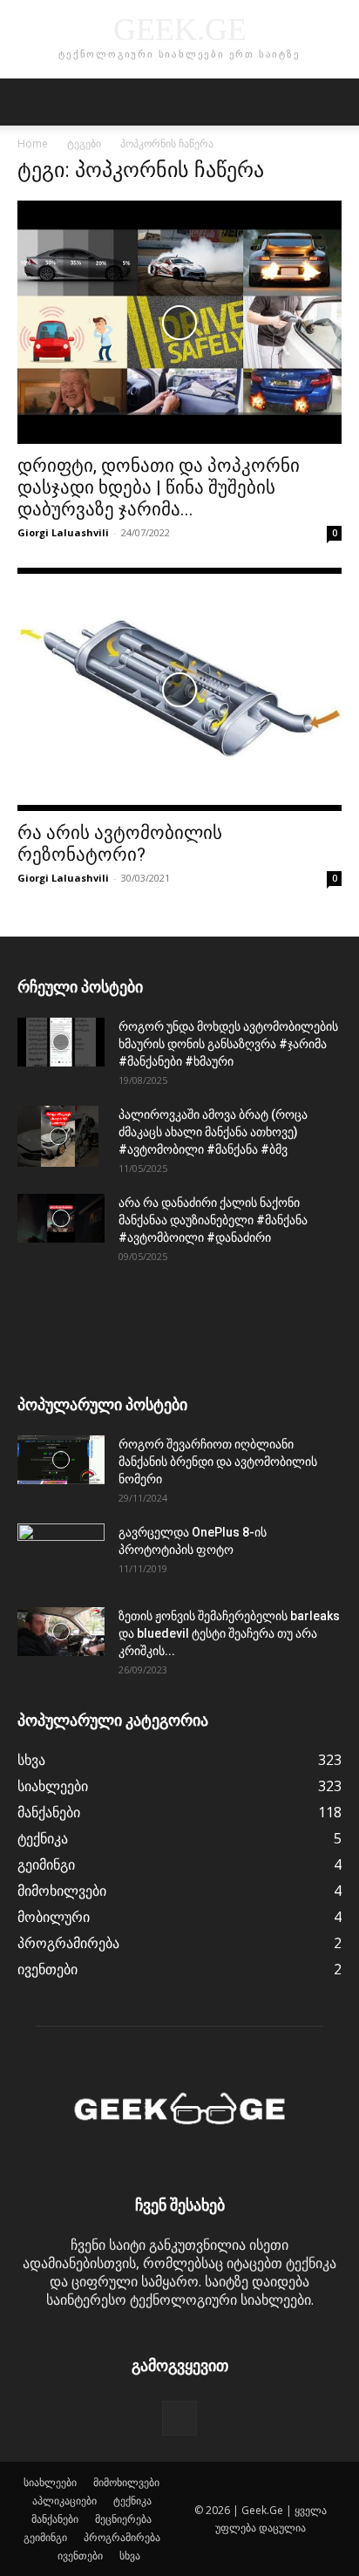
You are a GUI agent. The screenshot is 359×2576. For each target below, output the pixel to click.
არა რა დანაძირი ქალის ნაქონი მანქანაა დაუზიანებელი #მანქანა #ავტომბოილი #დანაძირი (213, 1220)
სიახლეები (50, 2482)
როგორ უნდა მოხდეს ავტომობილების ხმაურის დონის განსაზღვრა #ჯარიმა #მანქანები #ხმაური (228, 1044)
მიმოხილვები (126, 2482)
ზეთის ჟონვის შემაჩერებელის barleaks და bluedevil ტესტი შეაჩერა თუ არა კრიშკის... (229, 1633)
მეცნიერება (123, 2519)
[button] (30, 102)
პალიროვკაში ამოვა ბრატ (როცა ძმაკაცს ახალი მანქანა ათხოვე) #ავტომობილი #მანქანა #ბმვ (213, 1132)
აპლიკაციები (64, 2501)
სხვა (130, 2556)
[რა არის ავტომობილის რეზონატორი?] (179, 689)
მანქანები (55, 2519)
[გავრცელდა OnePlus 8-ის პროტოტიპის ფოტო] (61, 1554)
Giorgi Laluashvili (63, 532)
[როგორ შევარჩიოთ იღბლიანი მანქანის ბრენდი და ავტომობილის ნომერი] (61, 1460)
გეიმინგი (45, 2537)
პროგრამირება (122, 2537)
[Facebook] (179, 2418)
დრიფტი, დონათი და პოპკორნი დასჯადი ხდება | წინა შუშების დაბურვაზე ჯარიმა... (159, 487)
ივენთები (80, 2556)
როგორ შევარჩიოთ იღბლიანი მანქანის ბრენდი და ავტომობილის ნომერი (218, 1462)
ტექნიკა (132, 2501)
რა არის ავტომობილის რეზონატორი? (120, 844)
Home (33, 143)
